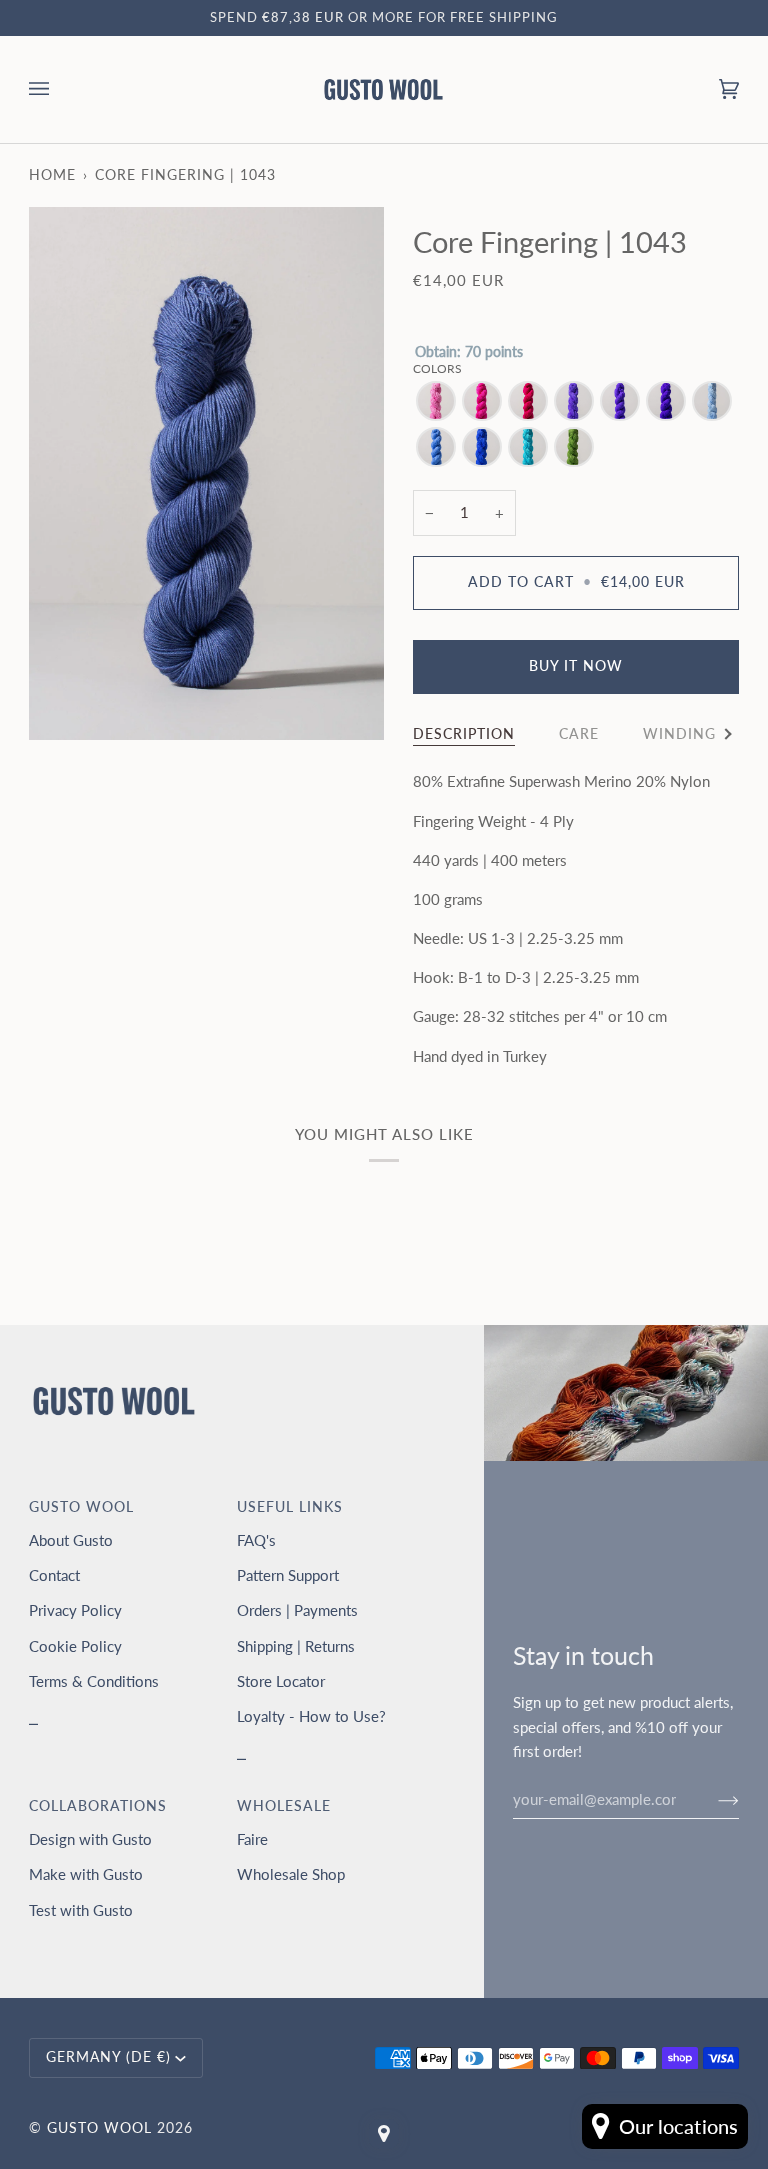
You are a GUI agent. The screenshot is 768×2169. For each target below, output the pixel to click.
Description (464, 734)
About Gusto (71, 1540)
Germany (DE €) (108, 2057)
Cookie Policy (75, 1646)
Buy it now (576, 666)
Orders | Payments (297, 1610)
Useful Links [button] (290, 1507)
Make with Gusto (86, 1874)
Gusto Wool (99, 2128)
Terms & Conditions (94, 1681)
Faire (252, 1839)
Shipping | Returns (296, 1646)
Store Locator (281, 1681)
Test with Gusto (81, 1910)
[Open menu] (59, 89)
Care (579, 734)
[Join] (712, 1799)
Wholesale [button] (284, 1806)
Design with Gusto (90, 1839)
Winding (679, 734)
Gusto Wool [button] (81, 1507)
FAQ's (256, 1540)
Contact (54, 1575)
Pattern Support (288, 1575)
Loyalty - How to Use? (311, 1716)
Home (52, 175)
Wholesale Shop (291, 1874)
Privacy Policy (75, 1610)
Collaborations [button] (98, 1806)
